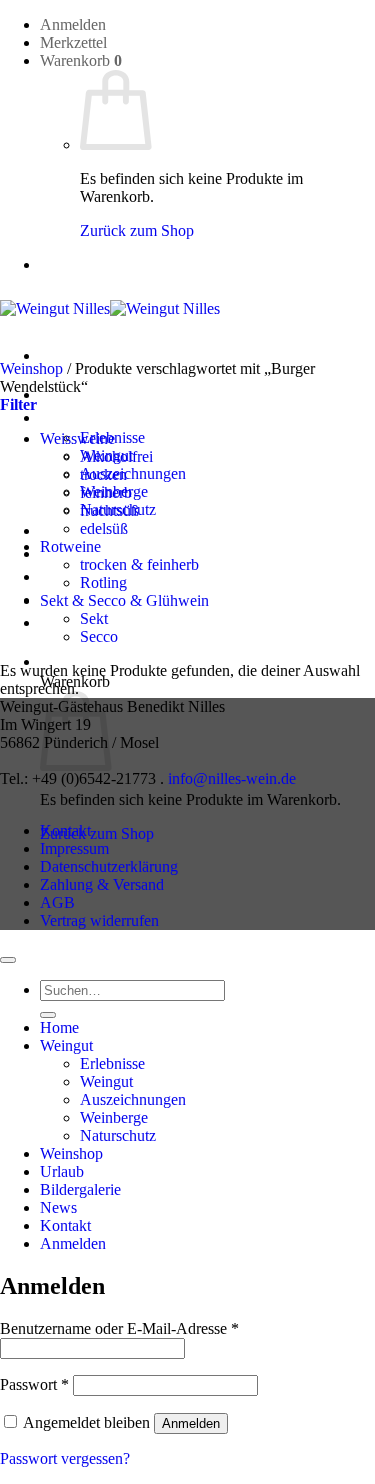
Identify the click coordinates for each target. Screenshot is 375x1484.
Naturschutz (118, 1135)
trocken (103, 474)
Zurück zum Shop (137, 230)
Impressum (74, 848)
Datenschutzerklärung (109, 866)
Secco (99, 636)
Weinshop (71, 530)
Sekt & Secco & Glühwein (124, 600)
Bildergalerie (80, 1189)
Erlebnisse (112, 1063)
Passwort (34, 1384)
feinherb (106, 492)
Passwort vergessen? (65, 1458)
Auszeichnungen (133, 473)
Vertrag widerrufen (99, 920)
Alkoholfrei (116, 456)
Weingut (66, 417)
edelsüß (104, 528)
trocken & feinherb (139, 564)
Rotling (103, 582)
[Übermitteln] (48, 1015)
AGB (57, 902)
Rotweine (70, 546)
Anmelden (191, 1423)
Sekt (94, 618)
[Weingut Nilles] (110, 308)
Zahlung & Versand (102, 884)
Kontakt (65, 830)
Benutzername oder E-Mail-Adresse (119, 1328)
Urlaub (62, 1171)
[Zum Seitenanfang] (8, 960)
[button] (73, 24)
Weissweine (77, 438)
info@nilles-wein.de (232, 778)
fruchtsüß (109, 510)
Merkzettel (73, 42)
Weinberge (114, 1117)
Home (59, 1027)
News (58, 1207)
